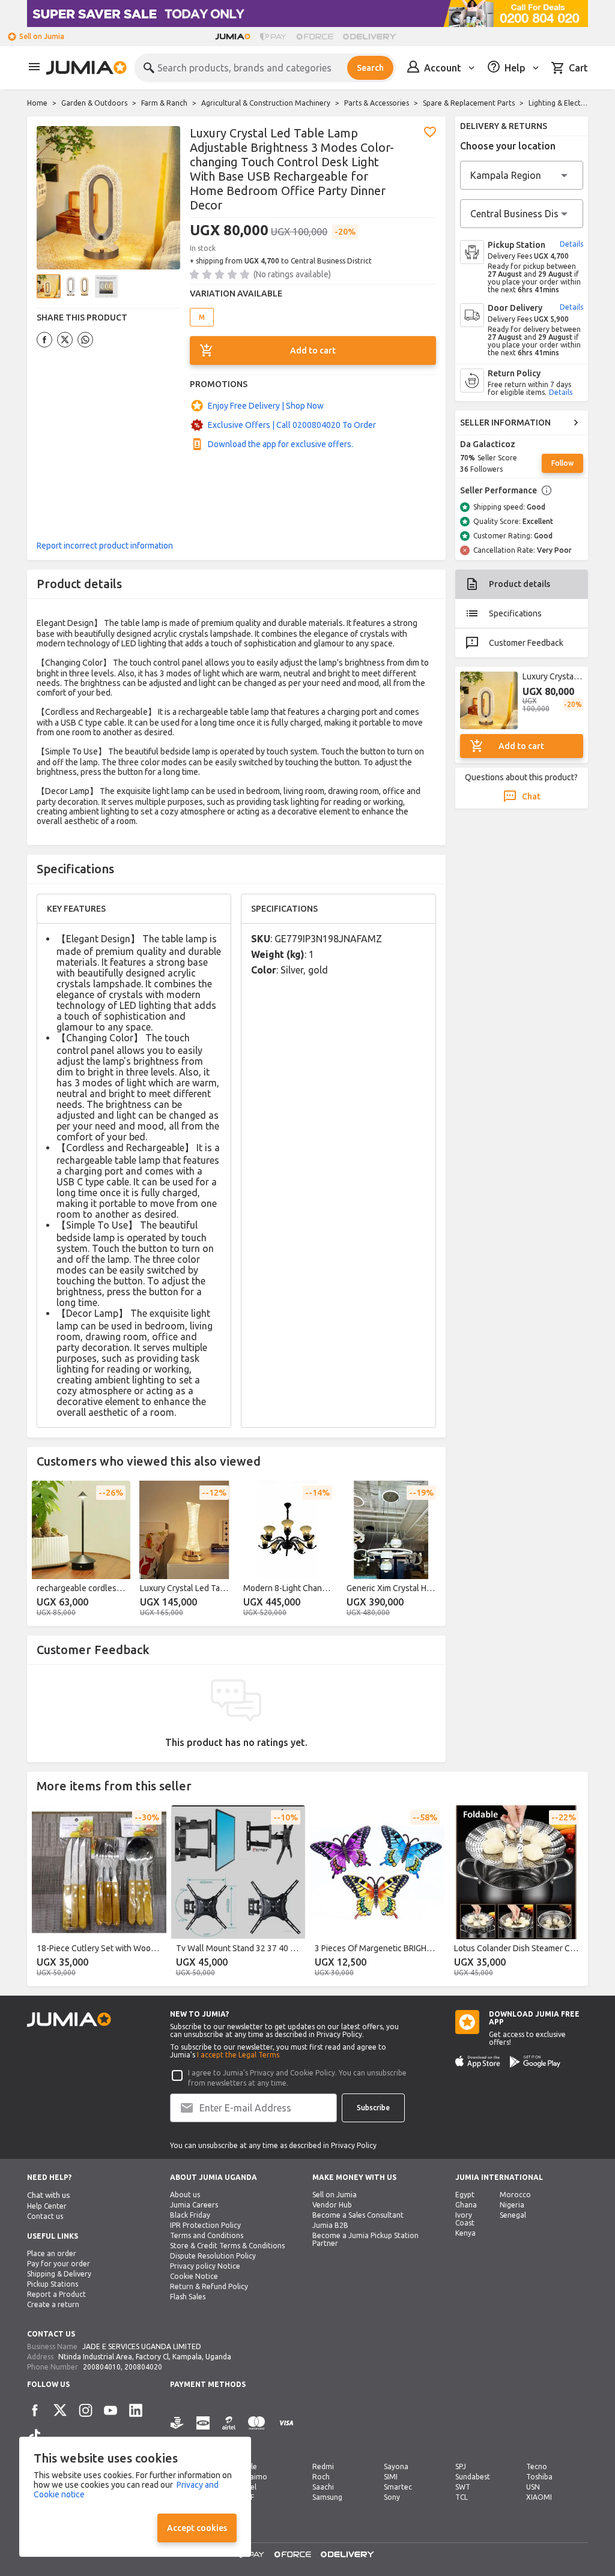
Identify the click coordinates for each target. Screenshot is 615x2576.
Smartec (398, 2487)
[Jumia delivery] (371, 37)
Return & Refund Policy (209, 2286)
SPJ (461, 2466)
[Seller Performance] (547, 490)
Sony (392, 2497)
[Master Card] (256, 2430)
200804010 (102, 2367)
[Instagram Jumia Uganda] (85, 2410)
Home (37, 103)
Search (370, 68)
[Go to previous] (44, 1551)
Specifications (515, 613)
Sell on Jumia (42, 36)
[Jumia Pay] (273, 37)
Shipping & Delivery (59, 2274)
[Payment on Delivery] (177, 2430)
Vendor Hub (332, 2205)
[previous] (44, 1894)
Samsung (327, 2497)
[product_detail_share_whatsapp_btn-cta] (85, 340)
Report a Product (56, 2294)
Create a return (53, 2304)
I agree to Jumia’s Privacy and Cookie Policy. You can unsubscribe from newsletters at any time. (297, 2078)
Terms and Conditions (207, 2235)
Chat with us (49, 2195)
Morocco (515, 2195)
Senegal (513, 2215)
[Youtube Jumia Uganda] (111, 2410)
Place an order (52, 2253)
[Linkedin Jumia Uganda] (136, 2410)
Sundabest (473, 2477)
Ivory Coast (465, 2219)
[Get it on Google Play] (535, 2062)
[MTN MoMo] (203, 2430)
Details (571, 244)
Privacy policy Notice (205, 2266)
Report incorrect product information (105, 546)
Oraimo (254, 2477)
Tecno (537, 2466)
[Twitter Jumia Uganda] (60, 2410)
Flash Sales (188, 2297)
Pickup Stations (53, 2284)
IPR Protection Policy (205, 2225)
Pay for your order (59, 2264)
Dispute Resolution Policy (213, 2256)
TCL (462, 2497)
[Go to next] (429, 1551)
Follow (562, 463)
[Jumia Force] (315, 37)
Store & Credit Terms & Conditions (227, 2246)
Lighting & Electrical (562, 103)
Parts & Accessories (377, 103)
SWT (463, 2487)
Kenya (465, 2233)
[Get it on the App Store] (478, 2062)
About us (185, 2195)
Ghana (466, 2205)
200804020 (143, 2367)
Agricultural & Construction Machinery (266, 103)
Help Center (47, 2206)
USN (533, 2487)
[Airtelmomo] (229, 2430)
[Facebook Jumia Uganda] (35, 2410)
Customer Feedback (526, 643)
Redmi (323, 2466)
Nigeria (512, 2205)
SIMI (391, 2477)
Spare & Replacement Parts (469, 103)
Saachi (323, 2487)
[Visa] (286, 2430)
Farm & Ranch (164, 103)
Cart (578, 68)
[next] (571, 1894)
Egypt (465, 2195)
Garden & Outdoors (94, 103)
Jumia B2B (330, 2225)
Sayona (396, 2466)
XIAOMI (539, 2497)
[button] (430, 132)
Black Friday (190, 2215)
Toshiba (539, 2477)
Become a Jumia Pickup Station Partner (365, 2239)
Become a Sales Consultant (358, 2215)
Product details (520, 584)
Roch (321, 2477)
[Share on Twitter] (65, 340)
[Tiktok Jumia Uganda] (35, 2436)
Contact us (45, 2216)
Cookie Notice (194, 2276)
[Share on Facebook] (44, 340)
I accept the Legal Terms (238, 2055)
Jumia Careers (194, 2205)
